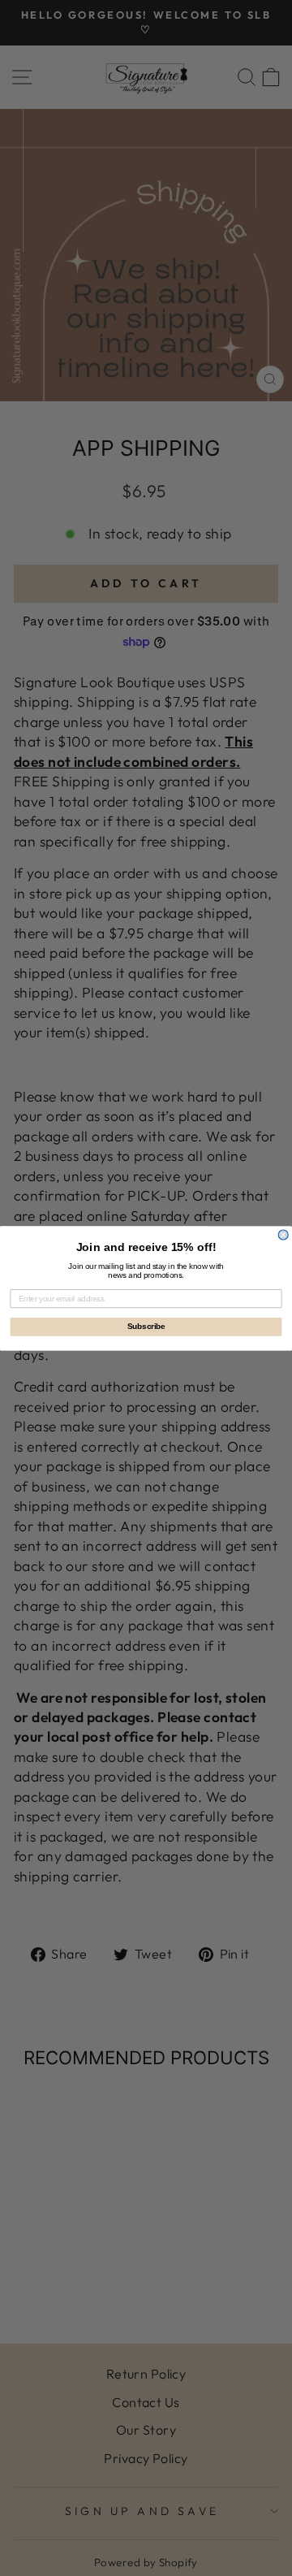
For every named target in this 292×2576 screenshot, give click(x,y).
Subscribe (146, 1327)
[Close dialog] (283, 1235)
